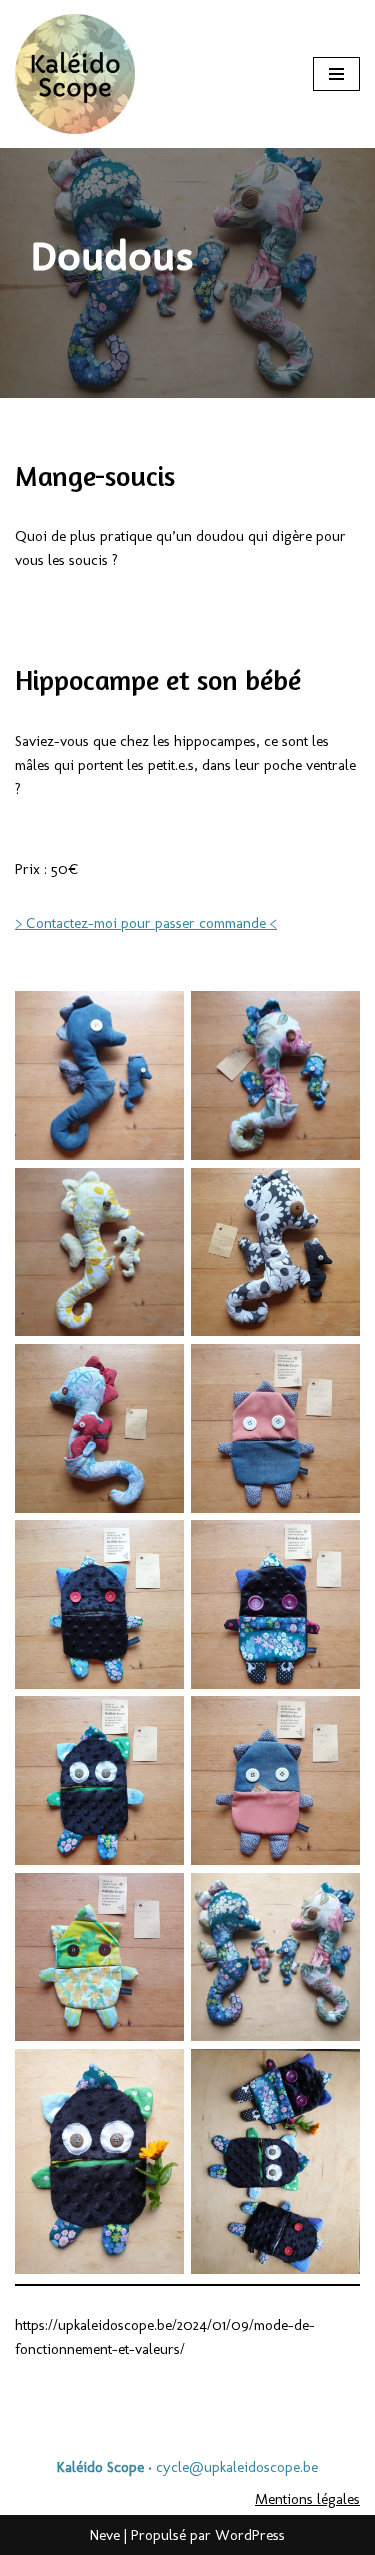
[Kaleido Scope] (75, 74)
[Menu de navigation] (336, 74)
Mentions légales (307, 2499)
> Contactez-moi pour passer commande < (146, 923)
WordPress (250, 2535)
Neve (105, 2535)
